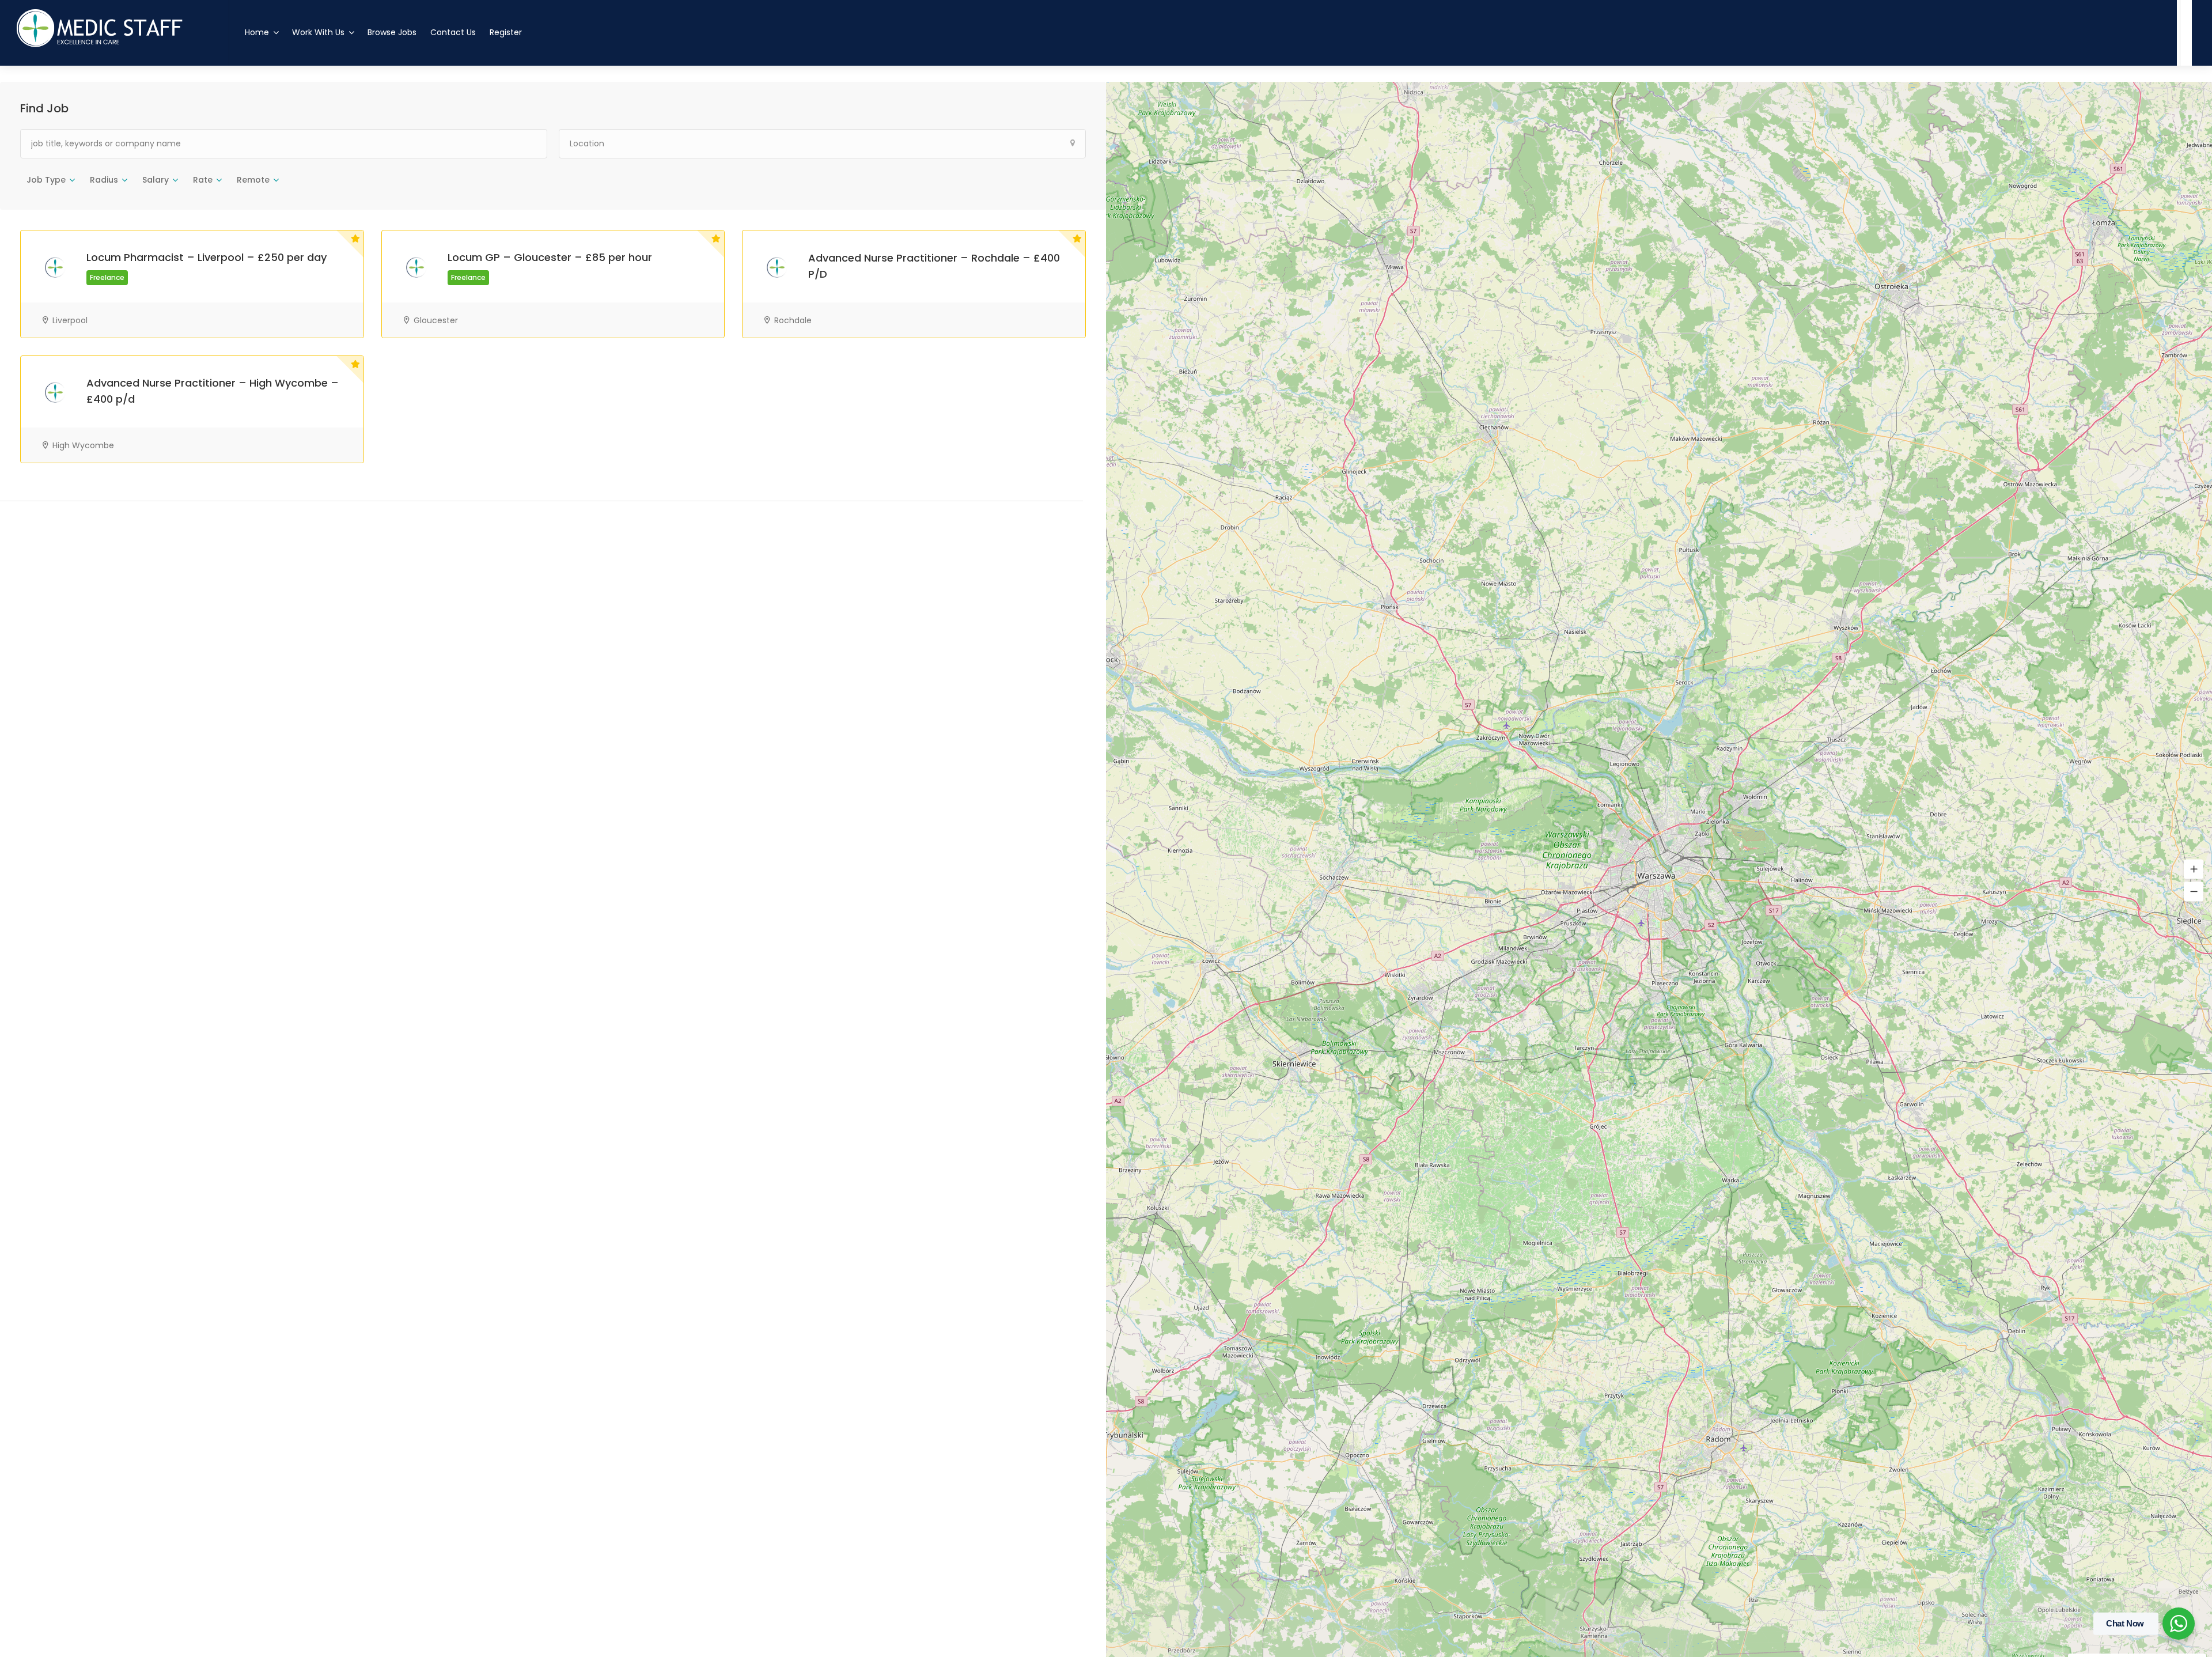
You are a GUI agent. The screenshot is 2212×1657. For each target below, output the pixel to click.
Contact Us (453, 32)
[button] (2194, 869)
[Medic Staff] (114, 86)
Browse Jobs (392, 32)
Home (257, 32)
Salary (156, 180)
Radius (104, 180)
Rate (203, 180)
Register (506, 32)
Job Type (46, 180)
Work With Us (318, 32)
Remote (253, 180)
